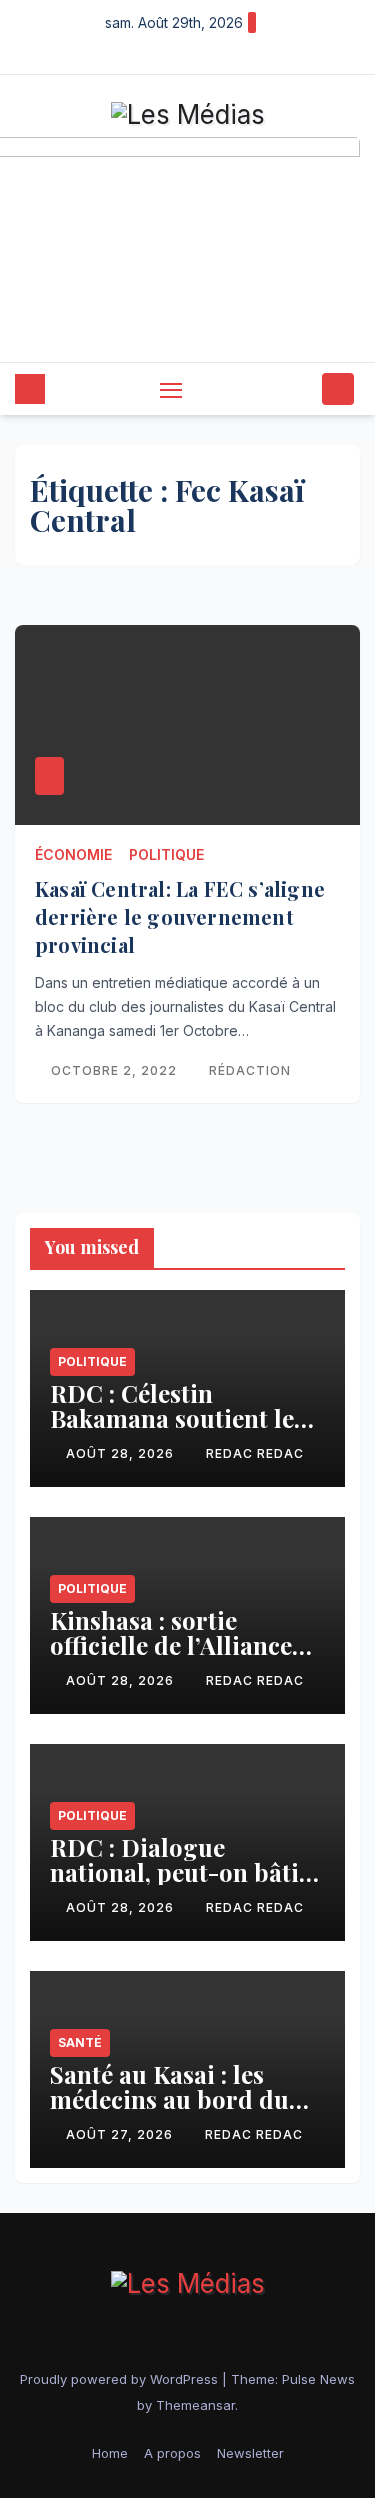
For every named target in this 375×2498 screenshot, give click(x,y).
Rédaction (250, 1070)
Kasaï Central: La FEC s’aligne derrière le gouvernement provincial (180, 916)
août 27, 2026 (121, 2134)
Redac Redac (255, 1453)
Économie (73, 854)
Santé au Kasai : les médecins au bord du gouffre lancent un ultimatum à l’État (169, 2111)
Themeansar (195, 2405)
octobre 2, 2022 (116, 1070)
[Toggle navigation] (171, 390)
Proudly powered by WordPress (121, 2379)
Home (110, 2453)
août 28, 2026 (122, 1453)
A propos (172, 2453)
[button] (303, 389)
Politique (166, 854)
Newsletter (250, 2453)
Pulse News (318, 2379)
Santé (80, 2042)
